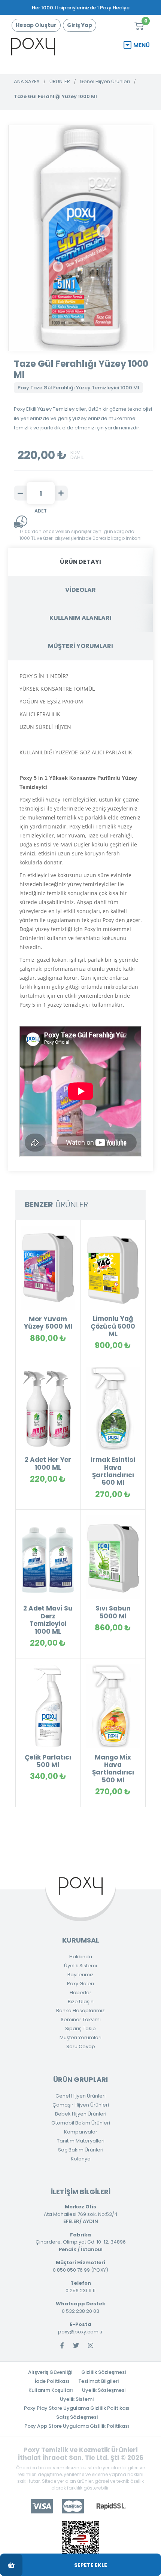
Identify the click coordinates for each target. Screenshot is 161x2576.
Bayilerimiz (80, 1975)
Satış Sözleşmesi (77, 2417)
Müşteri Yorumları (80, 2037)
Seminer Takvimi (81, 2020)
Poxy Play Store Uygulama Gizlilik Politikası (77, 2408)
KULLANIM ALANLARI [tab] (80, 618)
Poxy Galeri (80, 1984)
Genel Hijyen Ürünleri (105, 81)
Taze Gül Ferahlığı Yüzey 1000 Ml (55, 96)
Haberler (80, 1993)
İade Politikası (52, 2381)
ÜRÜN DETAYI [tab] (80, 562)
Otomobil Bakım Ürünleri (81, 2123)
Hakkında (81, 1957)
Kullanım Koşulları (51, 2390)
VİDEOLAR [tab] (80, 590)
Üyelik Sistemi (80, 1966)
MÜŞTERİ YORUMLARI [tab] (80, 646)
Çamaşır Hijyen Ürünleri (81, 2105)
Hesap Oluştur (36, 25)
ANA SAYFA (27, 81)
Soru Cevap (81, 2046)
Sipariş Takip (80, 2028)
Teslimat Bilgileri (98, 2381)
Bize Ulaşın (81, 2002)
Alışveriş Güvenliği (50, 2372)
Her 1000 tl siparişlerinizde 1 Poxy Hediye (81, 8)
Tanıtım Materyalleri (81, 2141)
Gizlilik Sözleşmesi (104, 2372)
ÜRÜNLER (60, 81)
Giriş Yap (80, 25)
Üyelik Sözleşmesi (104, 2390)
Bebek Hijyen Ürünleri (81, 2114)
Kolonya (81, 2159)
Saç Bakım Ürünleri (81, 2150)
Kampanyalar (81, 2132)
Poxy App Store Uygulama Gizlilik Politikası (77, 2426)
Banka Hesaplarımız (80, 2011)
